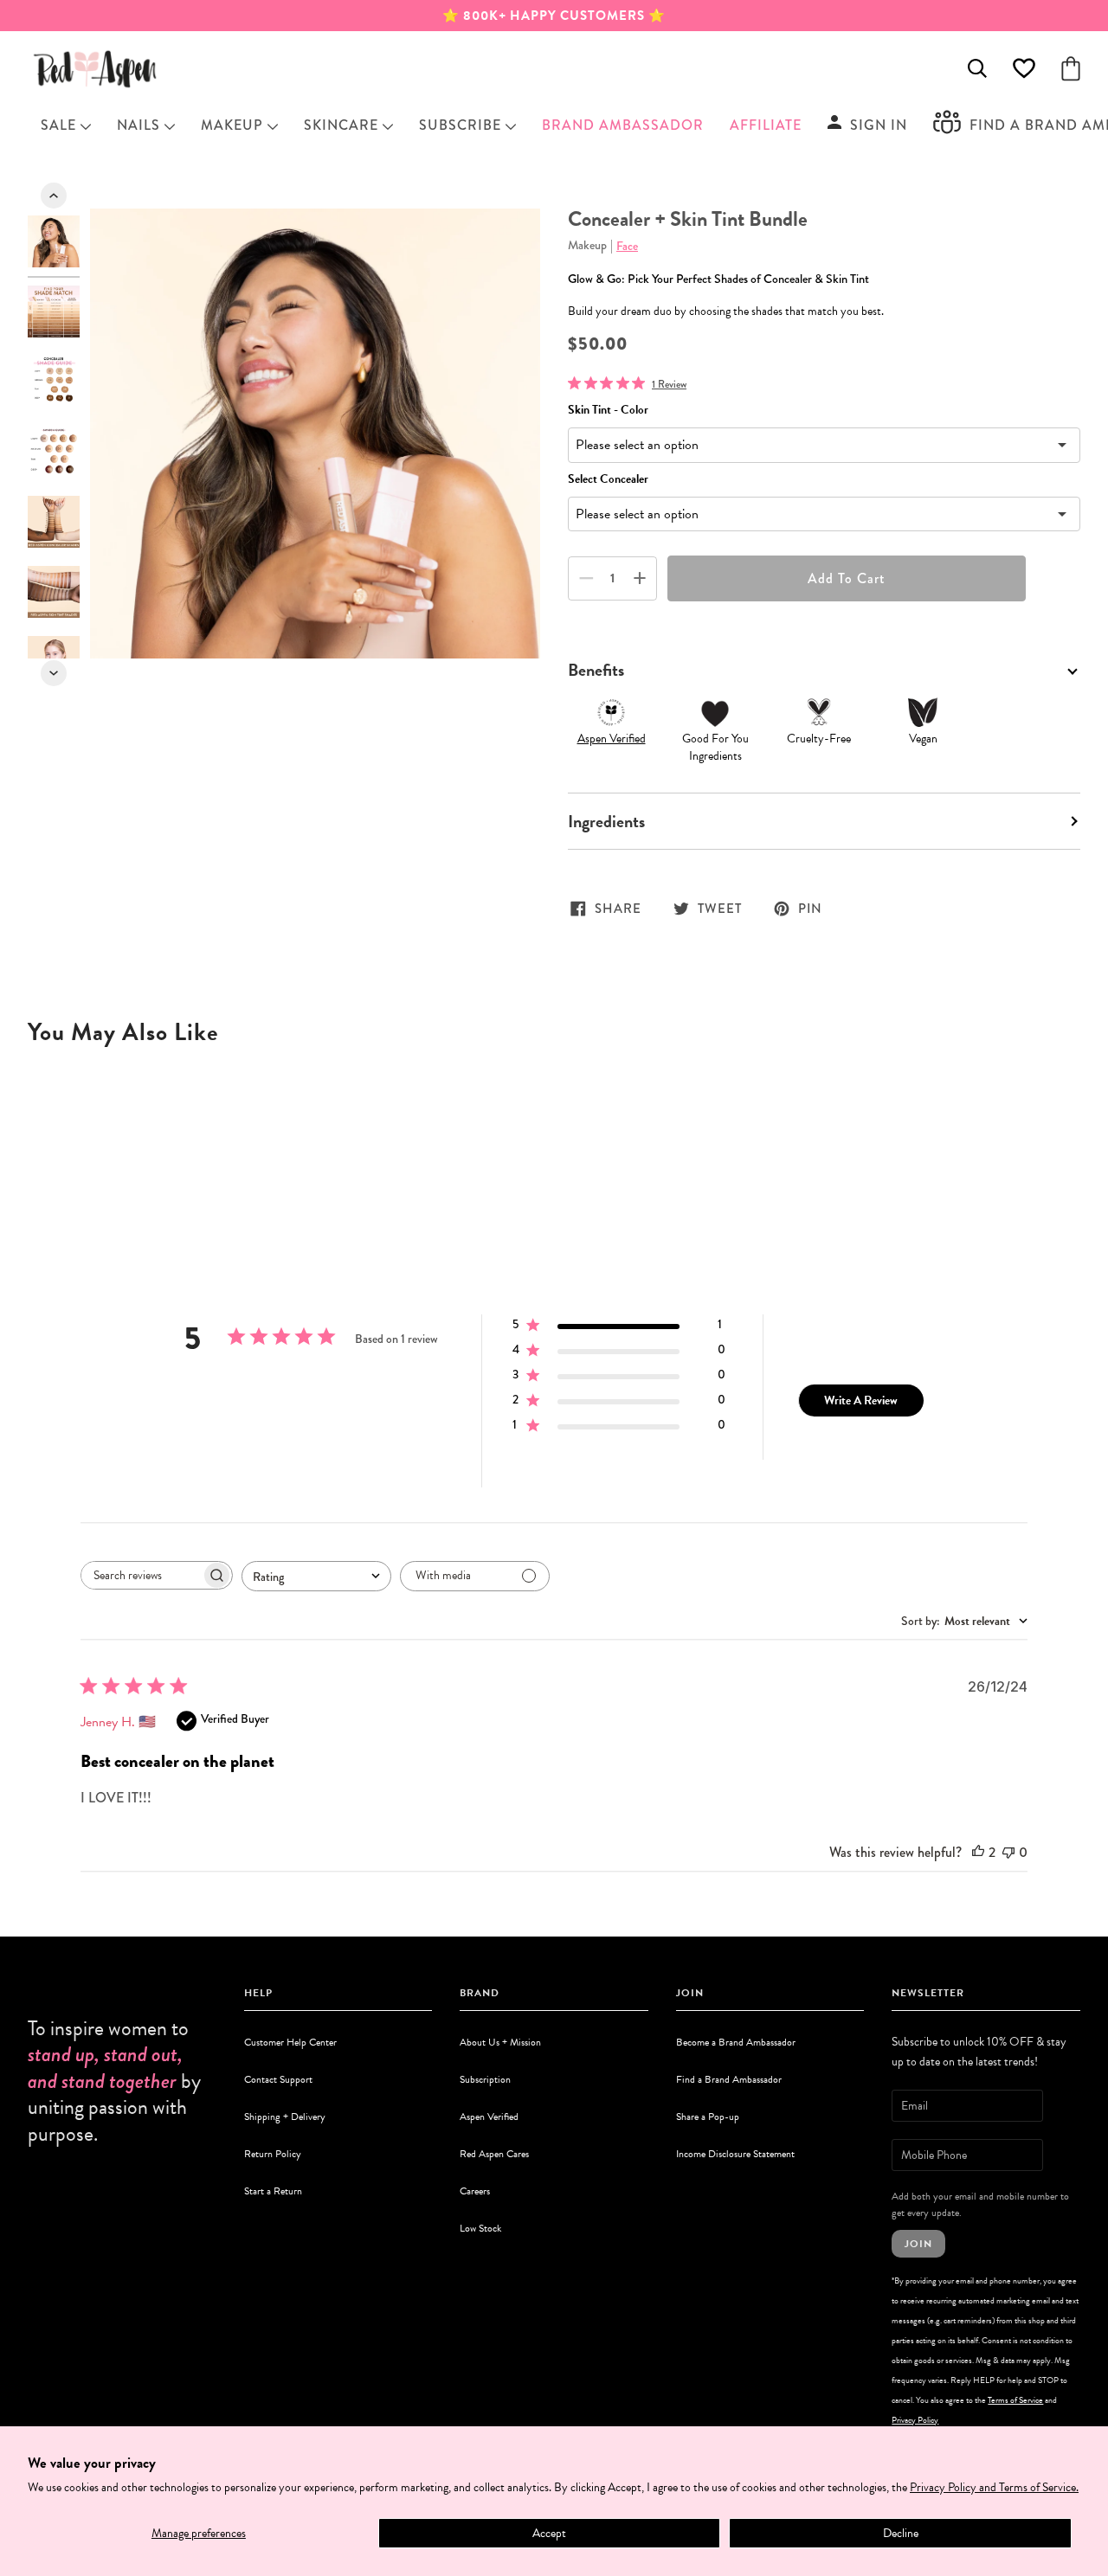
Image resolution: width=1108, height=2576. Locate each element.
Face (627, 246)
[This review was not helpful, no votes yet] (1008, 1852)
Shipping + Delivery (285, 2117)
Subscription (485, 2079)
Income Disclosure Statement (735, 2154)
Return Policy (273, 2154)
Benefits (596, 670)
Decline (901, 2533)
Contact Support (278, 2079)
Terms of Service (1015, 2400)
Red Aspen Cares (494, 2154)
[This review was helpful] (978, 1852)
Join (918, 2244)
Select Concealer (608, 479)
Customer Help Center (290, 2042)
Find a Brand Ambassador (729, 2079)
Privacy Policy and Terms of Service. (994, 2487)
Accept (549, 2533)
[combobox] (316, 1576)
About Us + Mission (500, 2042)
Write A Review (861, 1400)
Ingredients (606, 821)
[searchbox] (141, 1575)
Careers (475, 2191)
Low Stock (480, 2228)
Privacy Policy (915, 2420)
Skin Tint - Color (608, 410)
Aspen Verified (612, 739)
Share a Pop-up (708, 2117)
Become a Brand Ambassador (736, 2042)
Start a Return (273, 2191)
